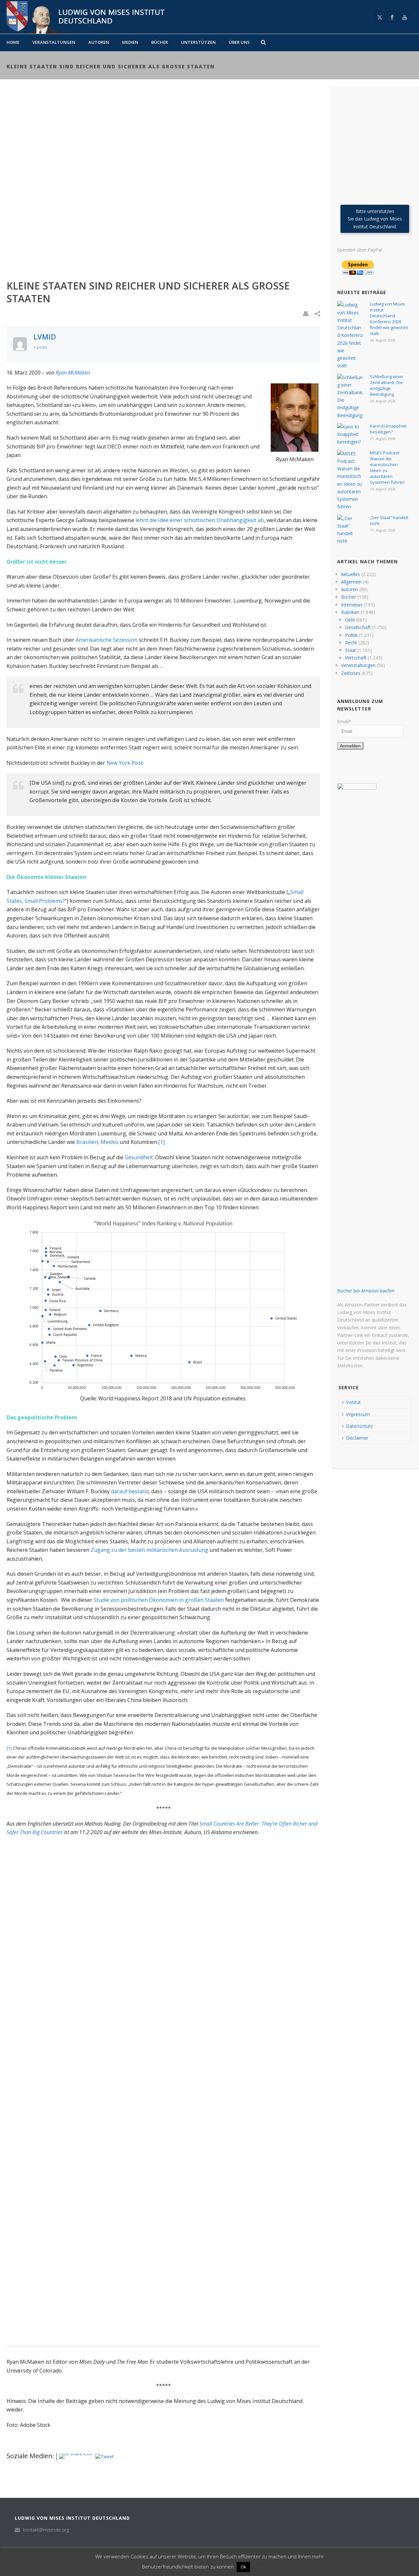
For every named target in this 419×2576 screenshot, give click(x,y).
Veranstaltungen (54, 42)
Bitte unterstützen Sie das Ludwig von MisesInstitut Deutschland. (375, 219)
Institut (353, 1402)
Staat (351, 650)
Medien (130, 42)
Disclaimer (357, 1438)
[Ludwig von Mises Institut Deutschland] (83, 17)
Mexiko (109, 1142)
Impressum (358, 1414)
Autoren (99, 42)
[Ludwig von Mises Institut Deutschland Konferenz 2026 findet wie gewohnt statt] (350, 335)
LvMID (45, 337)
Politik (351, 635)
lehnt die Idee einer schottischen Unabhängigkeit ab (200, 520)
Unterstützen (198, 42)
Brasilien (87, 1142)
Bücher (160, 42)
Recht (351, 643)
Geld (350, 620)
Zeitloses (351, 673)
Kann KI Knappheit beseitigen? (388, 429)
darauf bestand (130, 1491)
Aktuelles (351, 574)
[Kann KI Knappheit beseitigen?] (350, 434)
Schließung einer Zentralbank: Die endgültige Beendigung (387, 385)
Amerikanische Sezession (107, 640)
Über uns (239, 42)
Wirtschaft (356, 658)
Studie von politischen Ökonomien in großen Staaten (159, 1600)
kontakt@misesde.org (46, 2530)
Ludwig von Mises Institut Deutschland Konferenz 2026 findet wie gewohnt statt (389, 319)
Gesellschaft (358, 627)
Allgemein (351, 582)
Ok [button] (243, 2567)
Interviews (352, 605)
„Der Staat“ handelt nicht (389, 520)
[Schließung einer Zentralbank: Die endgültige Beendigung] (350, 396)
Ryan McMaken (73, 373)
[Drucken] (306, 313)
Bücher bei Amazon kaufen (366, 1291)
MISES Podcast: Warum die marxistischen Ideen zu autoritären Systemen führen (387, 467)
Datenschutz (359, 1426)
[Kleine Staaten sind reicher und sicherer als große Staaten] (163, 184)
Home (13, 42)
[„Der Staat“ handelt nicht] (350, 530)
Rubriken (350, 612)
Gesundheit (139, 1157)
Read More (264, 2567)
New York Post (125, 763)
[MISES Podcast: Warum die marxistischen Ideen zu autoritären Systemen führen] (350, 480)
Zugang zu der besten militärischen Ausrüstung (149, 1550)
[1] (161, 1142)
